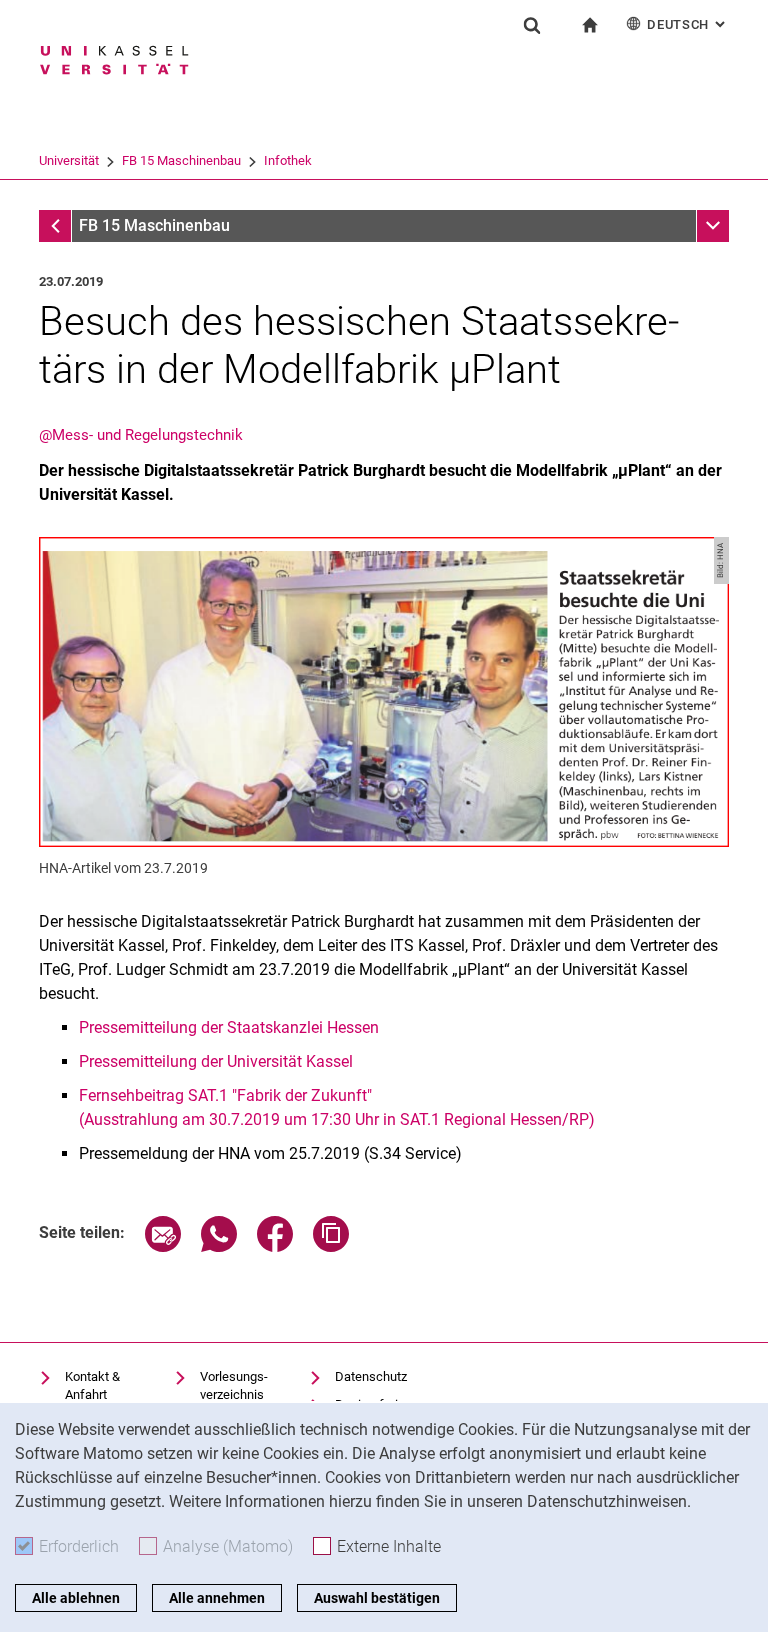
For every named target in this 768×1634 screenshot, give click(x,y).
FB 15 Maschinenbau (181, 160)
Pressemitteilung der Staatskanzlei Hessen (229, 1027)
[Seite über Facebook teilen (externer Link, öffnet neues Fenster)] (275, 1246)
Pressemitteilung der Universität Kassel (216, 1061)
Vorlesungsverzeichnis (234, 1385)
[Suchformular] (532, 25)
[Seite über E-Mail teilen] (163, 1246)
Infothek (288, 160)
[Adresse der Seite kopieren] (331, 1246)
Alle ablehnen (76, 1598)
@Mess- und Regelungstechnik (141, 435)
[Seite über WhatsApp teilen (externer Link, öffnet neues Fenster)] (219, 1246)
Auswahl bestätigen (377, 1598)
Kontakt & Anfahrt (92, 1385)
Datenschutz (371, 1376)
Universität (69, 160)
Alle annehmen (217, 1598)
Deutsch (688, 24)
